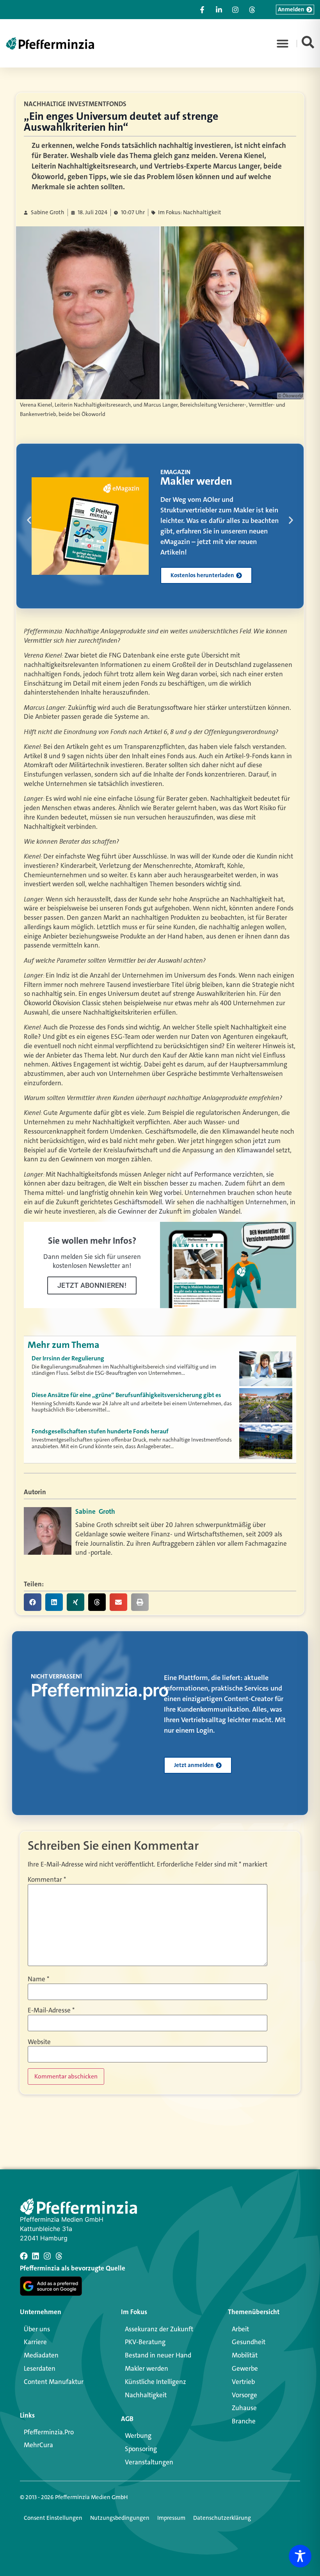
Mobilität (245, 2355)
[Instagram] (47, 2256)
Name (38, 1979)
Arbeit (240, 2329)
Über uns (37, 2329)
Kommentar (47, 1880)
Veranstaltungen (149, 2462)
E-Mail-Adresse (51, 2010)
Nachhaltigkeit (146, 2395)
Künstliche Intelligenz (156, 2382)
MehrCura (38, 2445)
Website (39, 2042)
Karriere (35, 2342)
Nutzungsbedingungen (120, 2518)
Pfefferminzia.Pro (49, 2432)
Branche (244, 2421)
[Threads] (59, 2256)
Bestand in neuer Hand (158, 2355)
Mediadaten (41, 2355)
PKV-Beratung (145, 2342)
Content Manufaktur (54, 2382)
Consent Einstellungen (53, 2518)
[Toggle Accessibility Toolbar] (300, 2556)
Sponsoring (141, 2449)
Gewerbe (245, 2368)
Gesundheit (249, 2342)
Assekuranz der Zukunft (159, 2329)
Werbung (138, 2436)
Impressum (171, 2518)
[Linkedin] (36, 2256)
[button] (283, 43)
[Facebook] (24, 2256)
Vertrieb (243, 2382)
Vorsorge (244, 2395)
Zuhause (244, 2408)
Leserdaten (40, 2368)
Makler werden (147, 2368)
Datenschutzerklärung (222, 2518)
